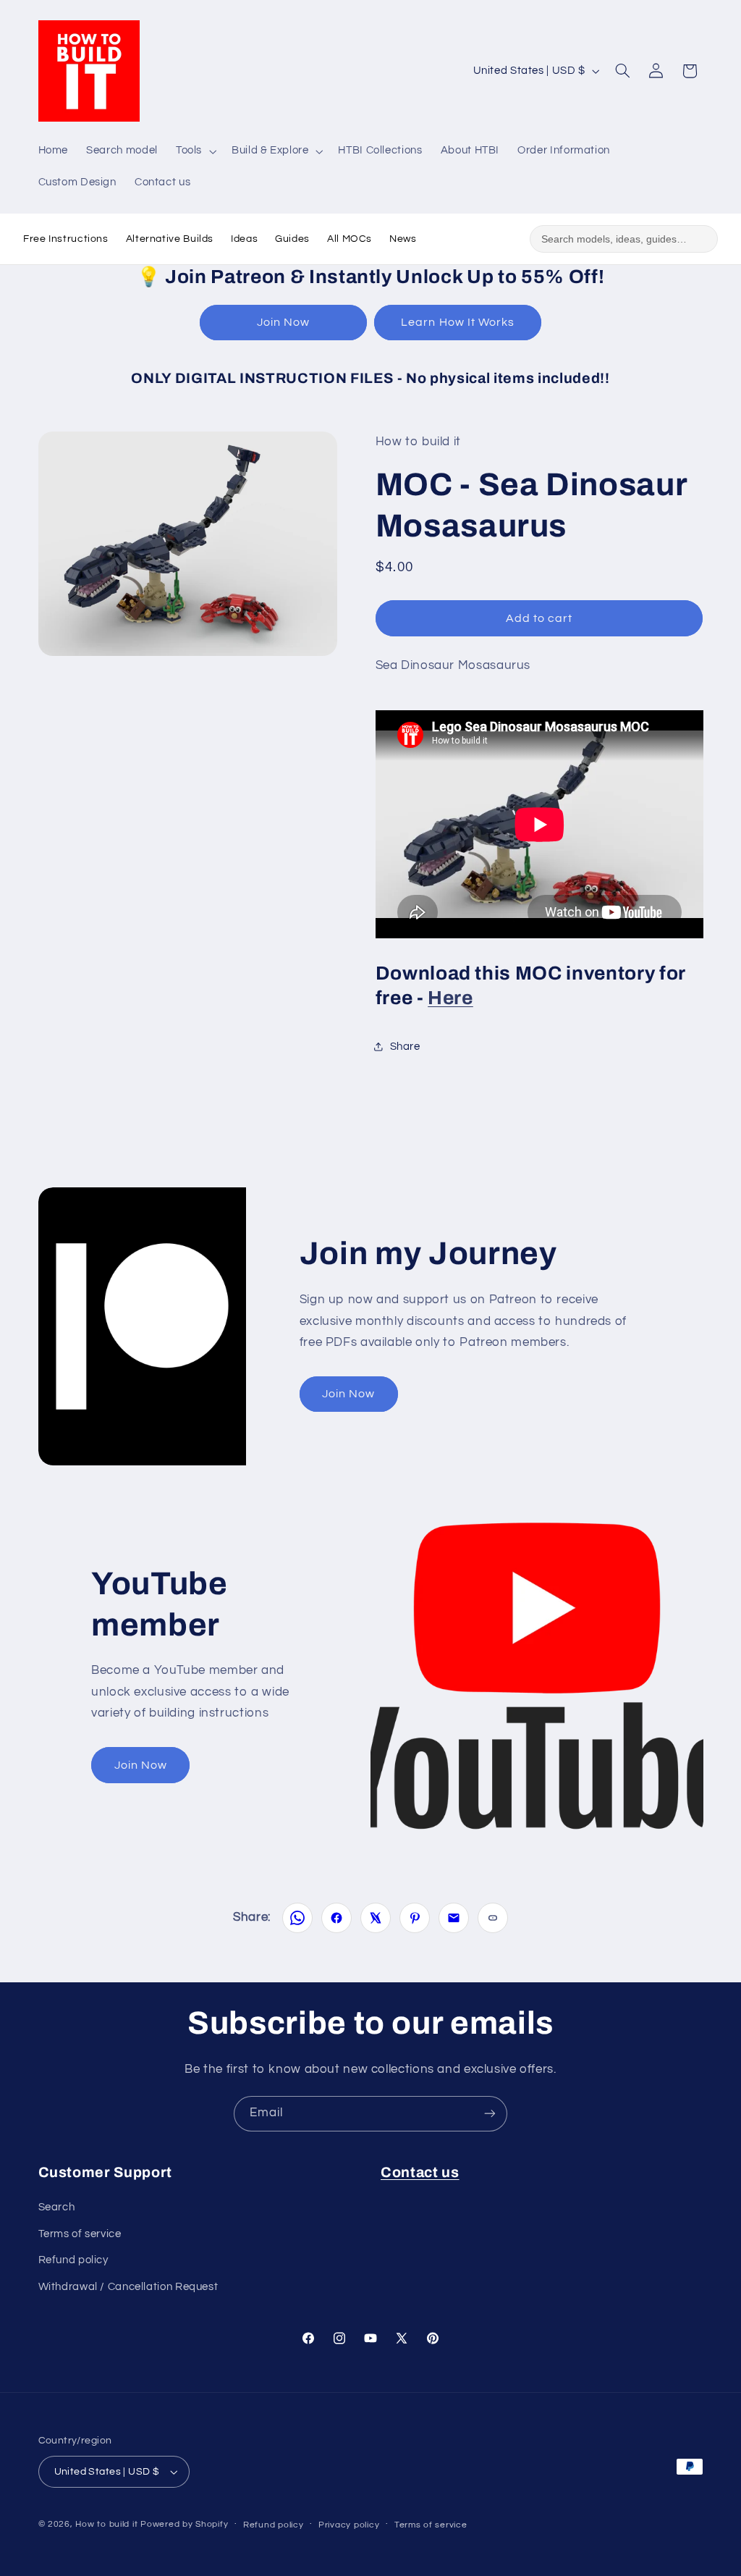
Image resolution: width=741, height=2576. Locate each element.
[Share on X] (376, 1918)
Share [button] (405, 1047)
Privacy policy (349, 2525)
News (403, 239)
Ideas (244, 239)
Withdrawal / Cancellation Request (128, 2287)
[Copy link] (493, 1918)
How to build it (108, 2524)
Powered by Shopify (184, 2524)
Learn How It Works (458, 322)
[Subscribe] (490, 2114)
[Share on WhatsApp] (297, 1918)
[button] (194, 151)
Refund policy (73, 2260)
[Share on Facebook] (336, 1918)
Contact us (420, 2172)
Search (57, 2207)
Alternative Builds (170, 239)
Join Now (283, 322)
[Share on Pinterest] (415, 1918)
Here (450, 998)
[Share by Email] (454, 1918)
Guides (292, 239)
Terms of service (80, 2234)
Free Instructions (66, 239)
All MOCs (350, 239)
